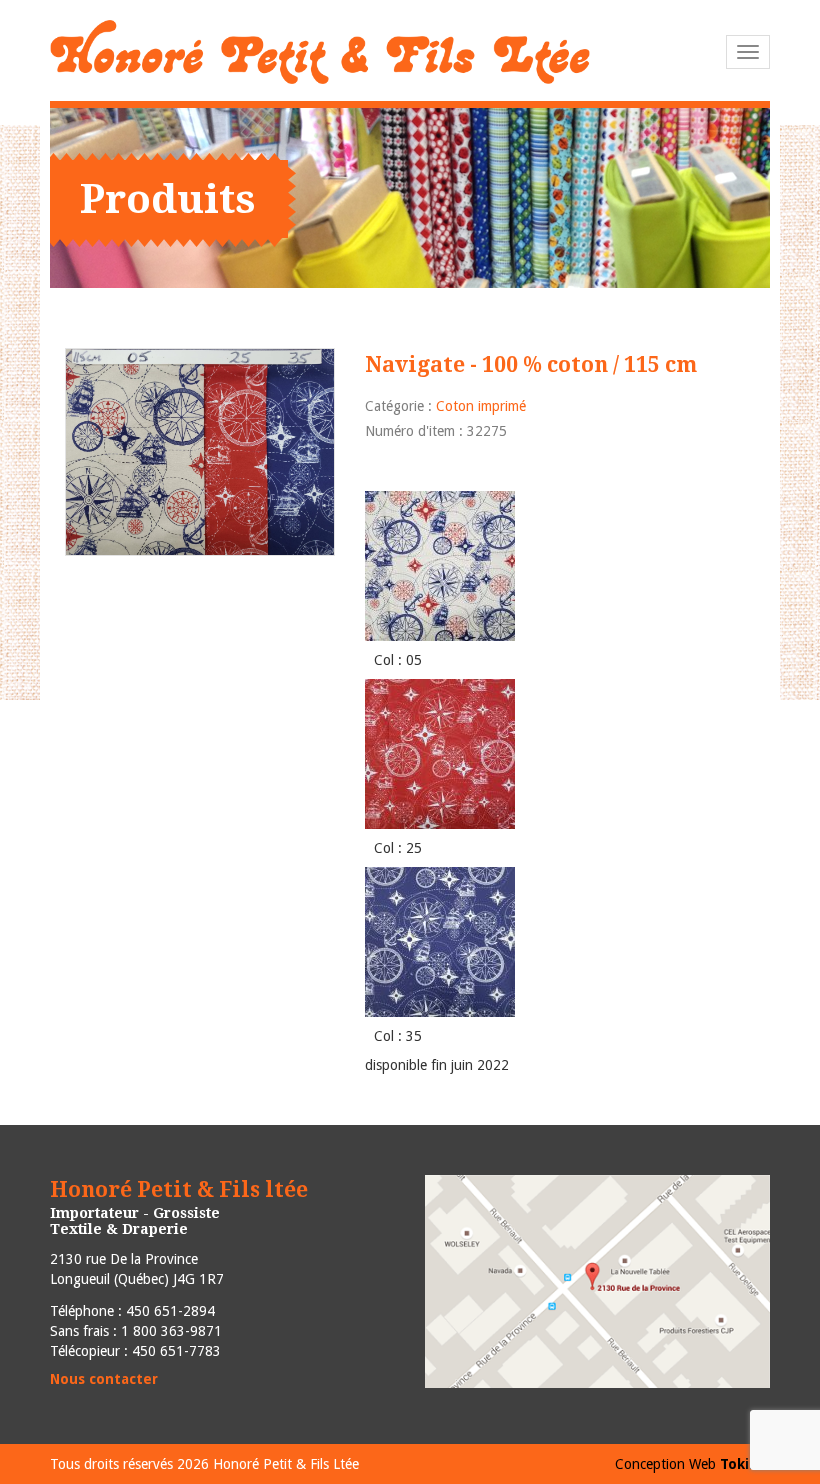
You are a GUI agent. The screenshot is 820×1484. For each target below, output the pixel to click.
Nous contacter (104, 1379)
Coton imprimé (481, 406)
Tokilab (745, 1464)
